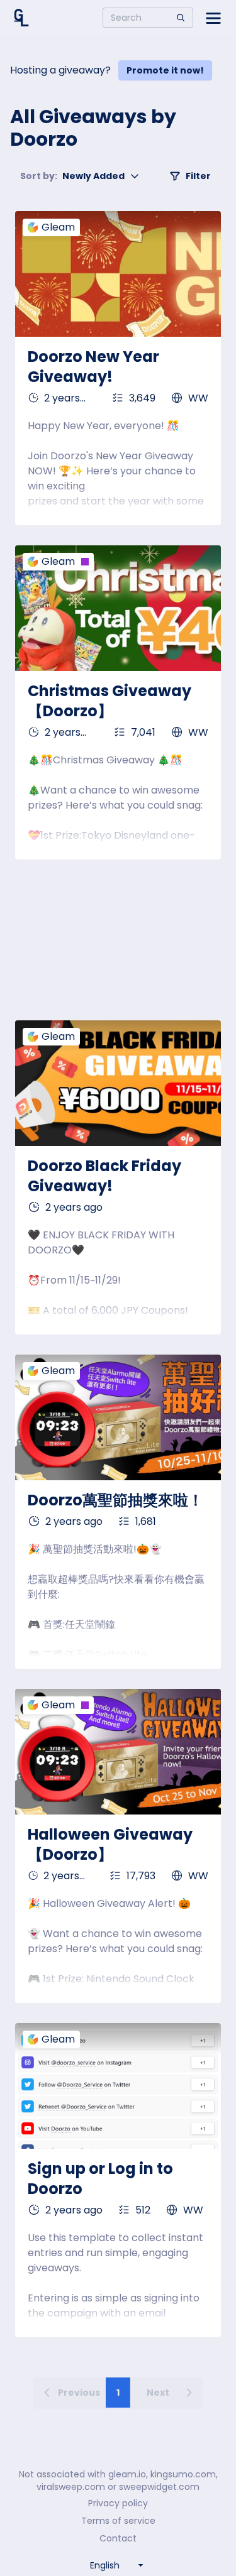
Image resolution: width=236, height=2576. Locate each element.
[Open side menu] (213, 18)
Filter (198, 176)
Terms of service (118, 2521)
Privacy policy (118, 2503)
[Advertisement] (118, 940)
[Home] (21, 18)
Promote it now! (165, 70)
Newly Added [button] (72, 176)
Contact (118, 2538)
